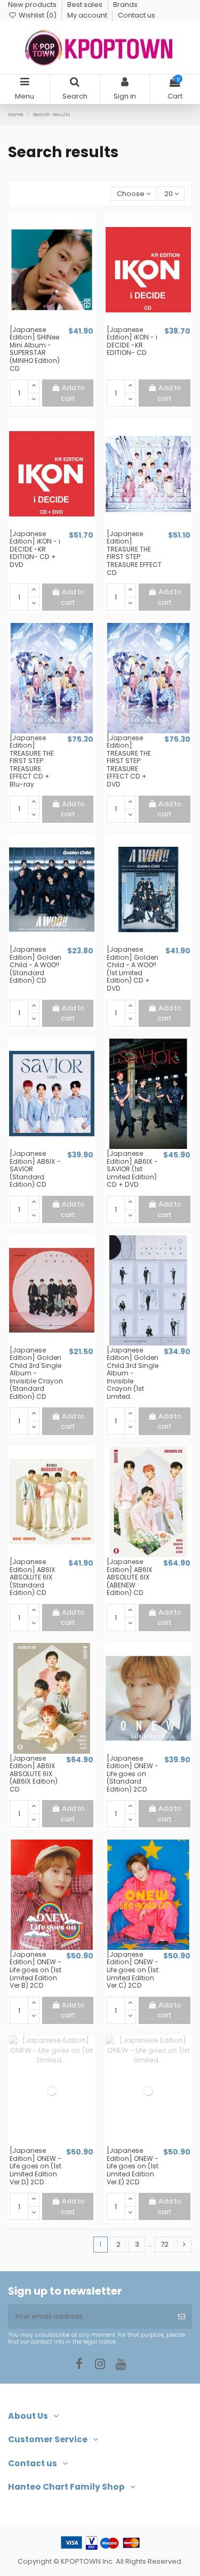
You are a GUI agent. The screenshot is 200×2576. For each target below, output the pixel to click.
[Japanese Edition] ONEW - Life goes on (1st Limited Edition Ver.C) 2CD (133, 1970)
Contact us (137, 15)
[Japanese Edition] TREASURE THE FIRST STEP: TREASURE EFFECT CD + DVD (129, 761)
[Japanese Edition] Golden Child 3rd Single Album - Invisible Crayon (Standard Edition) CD (36, 1373)
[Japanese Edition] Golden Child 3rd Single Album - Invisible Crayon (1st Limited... (133, 1373)
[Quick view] (59, 322)
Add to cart (73, 393)
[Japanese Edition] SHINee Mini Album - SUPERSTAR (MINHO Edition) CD (35, 349)
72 (165, 2244)
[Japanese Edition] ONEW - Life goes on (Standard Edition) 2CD (133, 1774)
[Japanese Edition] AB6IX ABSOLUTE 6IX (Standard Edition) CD (33, 1577)
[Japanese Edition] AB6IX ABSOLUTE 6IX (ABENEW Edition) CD (130, 1577)
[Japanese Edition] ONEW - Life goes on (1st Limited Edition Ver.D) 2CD (35, 2166)
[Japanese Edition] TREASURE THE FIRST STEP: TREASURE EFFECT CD (134, 553)
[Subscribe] (182, 2316)
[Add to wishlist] (45, 322)
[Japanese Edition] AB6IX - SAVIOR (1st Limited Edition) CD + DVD (132, 1169)
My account (88, 15)
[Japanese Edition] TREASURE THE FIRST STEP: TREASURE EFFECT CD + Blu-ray (32, 761)
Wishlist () (38, 15)
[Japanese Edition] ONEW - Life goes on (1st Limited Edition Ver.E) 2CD (133, 2166)
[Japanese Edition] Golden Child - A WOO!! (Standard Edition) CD (35, 965)
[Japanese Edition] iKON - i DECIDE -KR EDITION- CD (132, 341)
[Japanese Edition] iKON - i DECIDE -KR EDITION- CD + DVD (35, 549)
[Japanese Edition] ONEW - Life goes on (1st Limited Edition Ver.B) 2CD (35, 1970)
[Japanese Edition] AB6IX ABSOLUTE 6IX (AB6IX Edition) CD (34, 1774)
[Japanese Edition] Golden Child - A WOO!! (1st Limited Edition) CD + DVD (133, 969)
